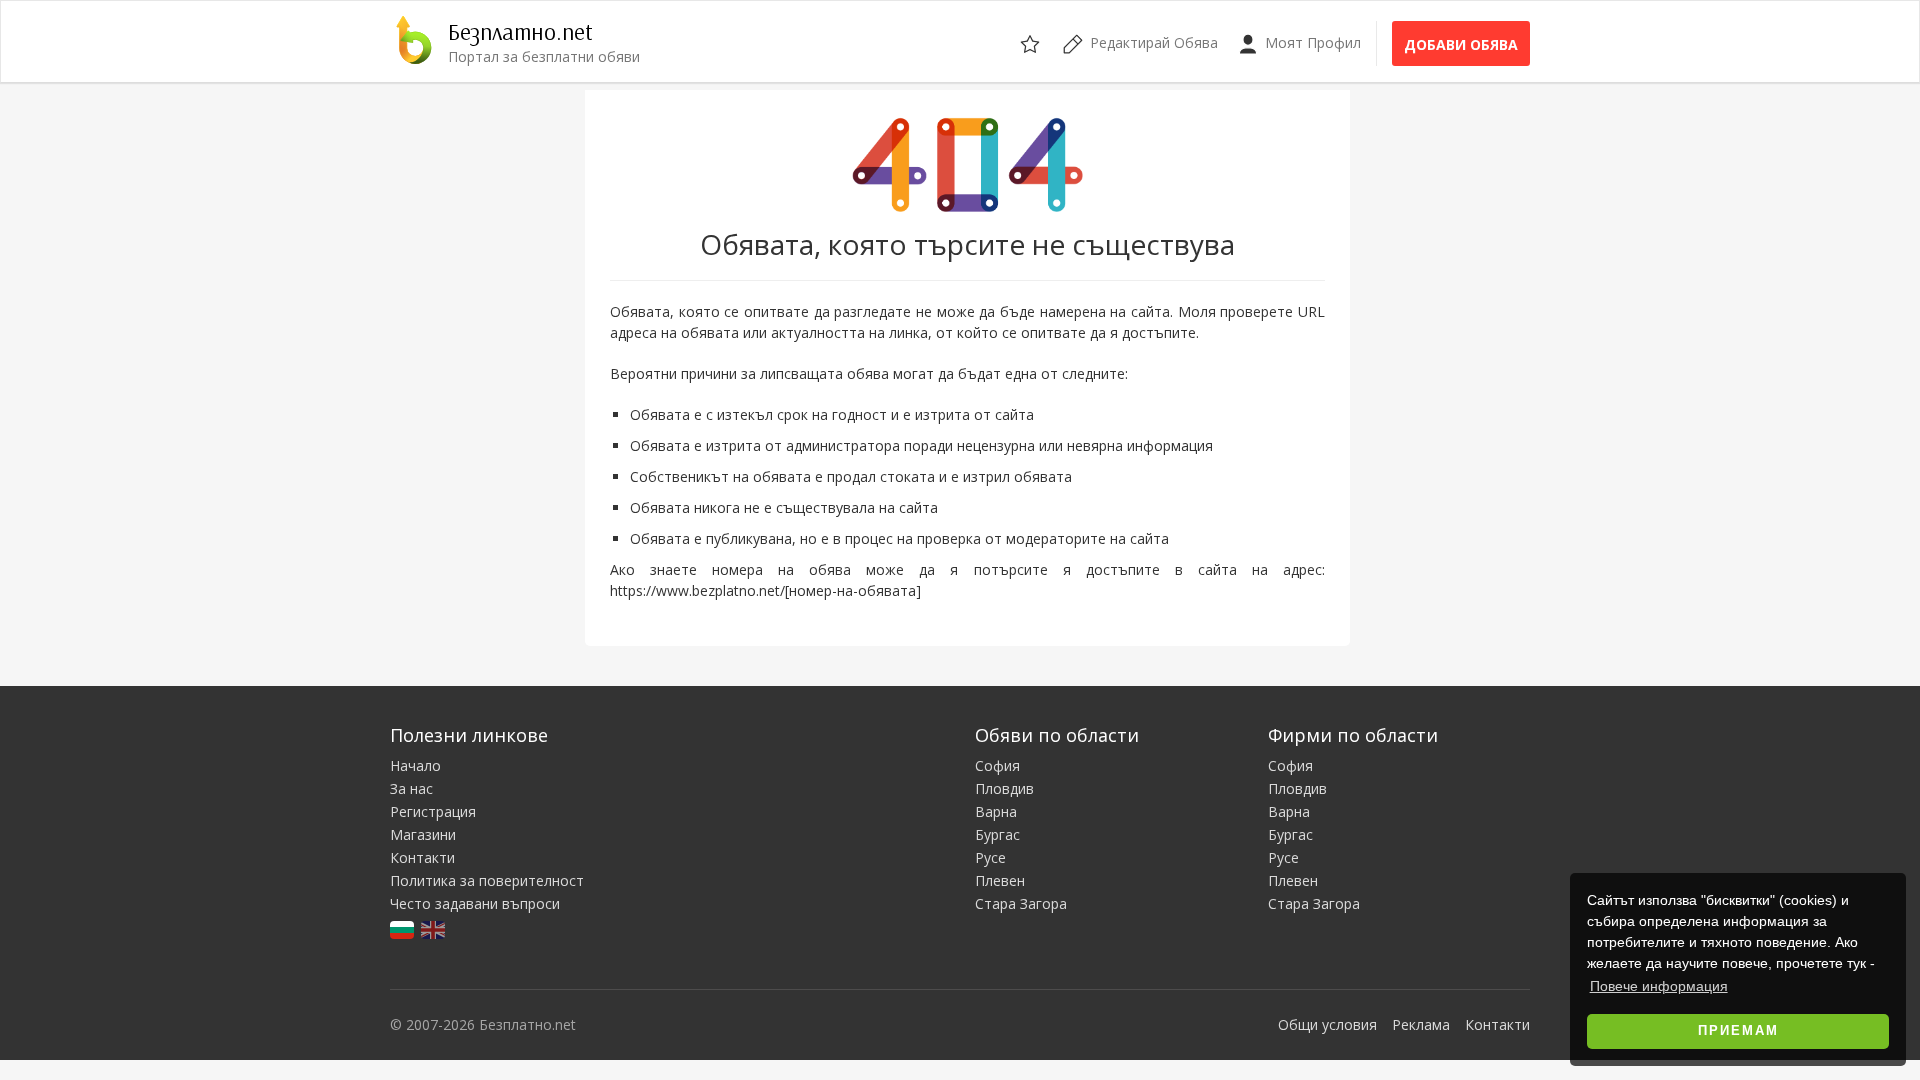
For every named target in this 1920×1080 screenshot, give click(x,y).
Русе (990, 857)
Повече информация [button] (1659, 986)
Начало (415, 765)
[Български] (403, 928)
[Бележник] (1031, 41)
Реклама (1421, 1024)
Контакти (422, 857)
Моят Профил (1311, 42)
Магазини (423, 834)
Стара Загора (1021, 903)
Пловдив (1004, 788)
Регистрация (433, 811)
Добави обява (1461, 44)
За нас (411, 788)
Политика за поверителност (487, 880)
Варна (996, 811)
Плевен (1000, 880)
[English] (434, 928)
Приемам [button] (1738, 1031)
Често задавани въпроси (475, 903)
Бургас (997, 834)
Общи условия (1327, 1024)
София (997, 765)
